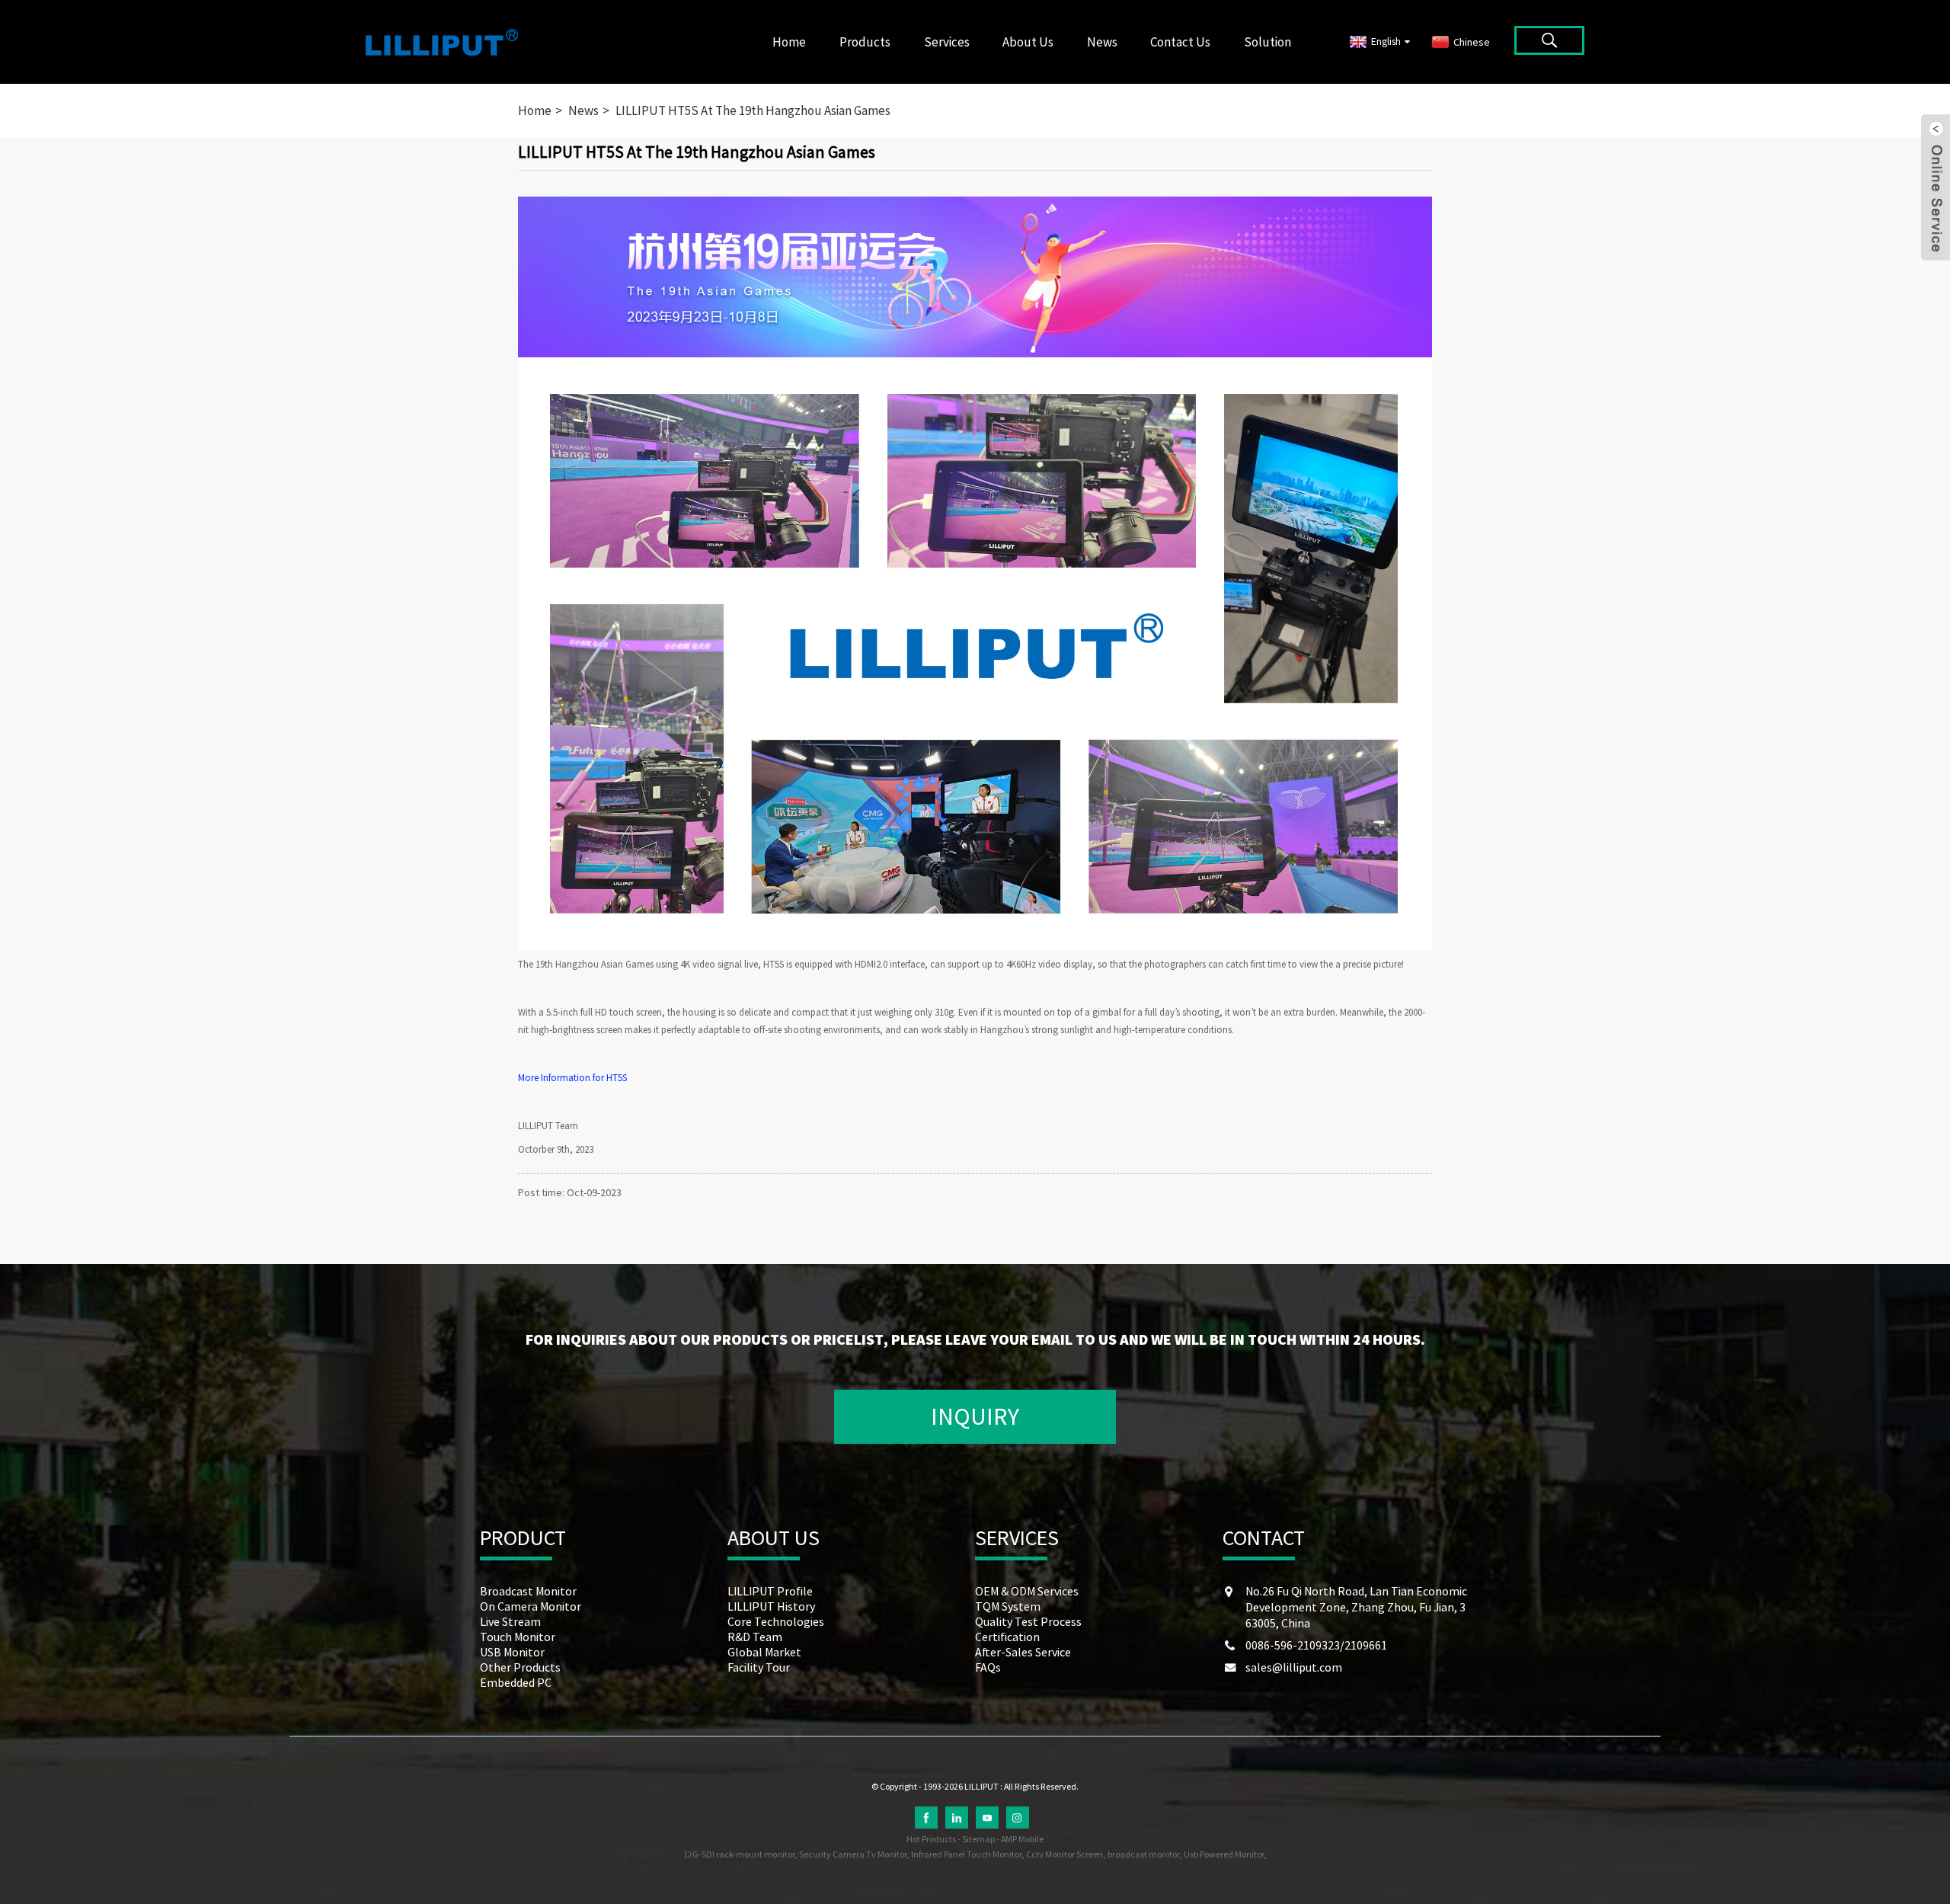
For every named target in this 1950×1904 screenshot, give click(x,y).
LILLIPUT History (771, 1606)
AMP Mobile (1022, 1839)
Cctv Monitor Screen (1065, 1854)
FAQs (988, 1667)
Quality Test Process (1028, 1621)
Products (865, 42)
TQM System (1008, 1606)
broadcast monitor (1143, 1854)
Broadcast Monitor (528, 1591)
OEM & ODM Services (1027, 1591)
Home (789, 42)
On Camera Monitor (531, 1606)
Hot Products (931, 1839)
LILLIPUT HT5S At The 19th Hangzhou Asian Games (753, 110)
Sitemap (978, 1839)
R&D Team (755, 1637)
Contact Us (1180, 42)
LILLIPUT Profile (770, 1591)
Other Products (520, 1667)
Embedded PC (516, 1682)
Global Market (764, 1652)
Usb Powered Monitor (1224, 1854)
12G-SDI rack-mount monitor (739, 1854)
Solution (1267, 42)
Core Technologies (776, 1621)
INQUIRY (975, 1416)
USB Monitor (512, 1652)
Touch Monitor (518, 1637)
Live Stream (510, 1621)
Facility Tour (759, 1667)
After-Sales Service (1023, 1652)
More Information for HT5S (572, 1078)
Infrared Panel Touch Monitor (966, 1854)
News (1102, 42)
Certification (1007, 1637)
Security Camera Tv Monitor (853, 1854)
